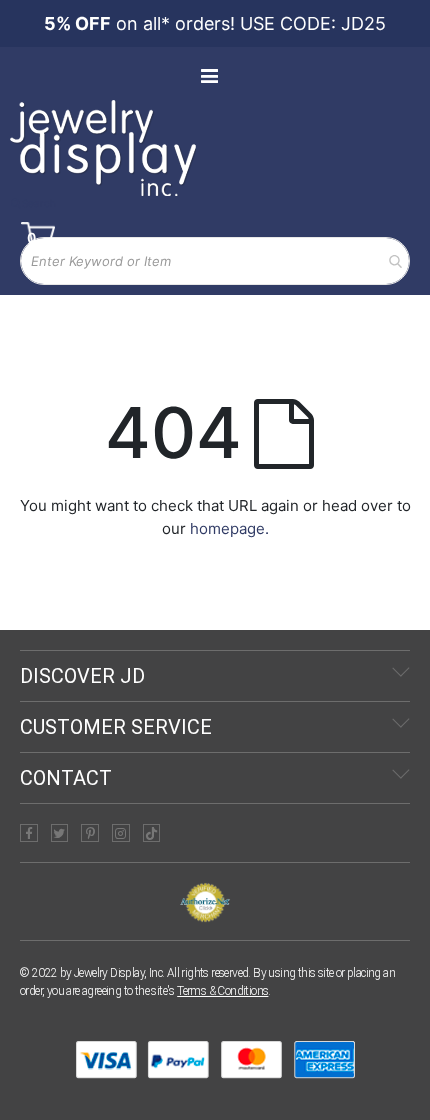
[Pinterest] (90, 833)
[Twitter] (60, 833)
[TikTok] (152, 833)
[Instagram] (121, 833)
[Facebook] (29, 833)
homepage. (229, 528)
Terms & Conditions (222, 991)
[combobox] (215, 261)
